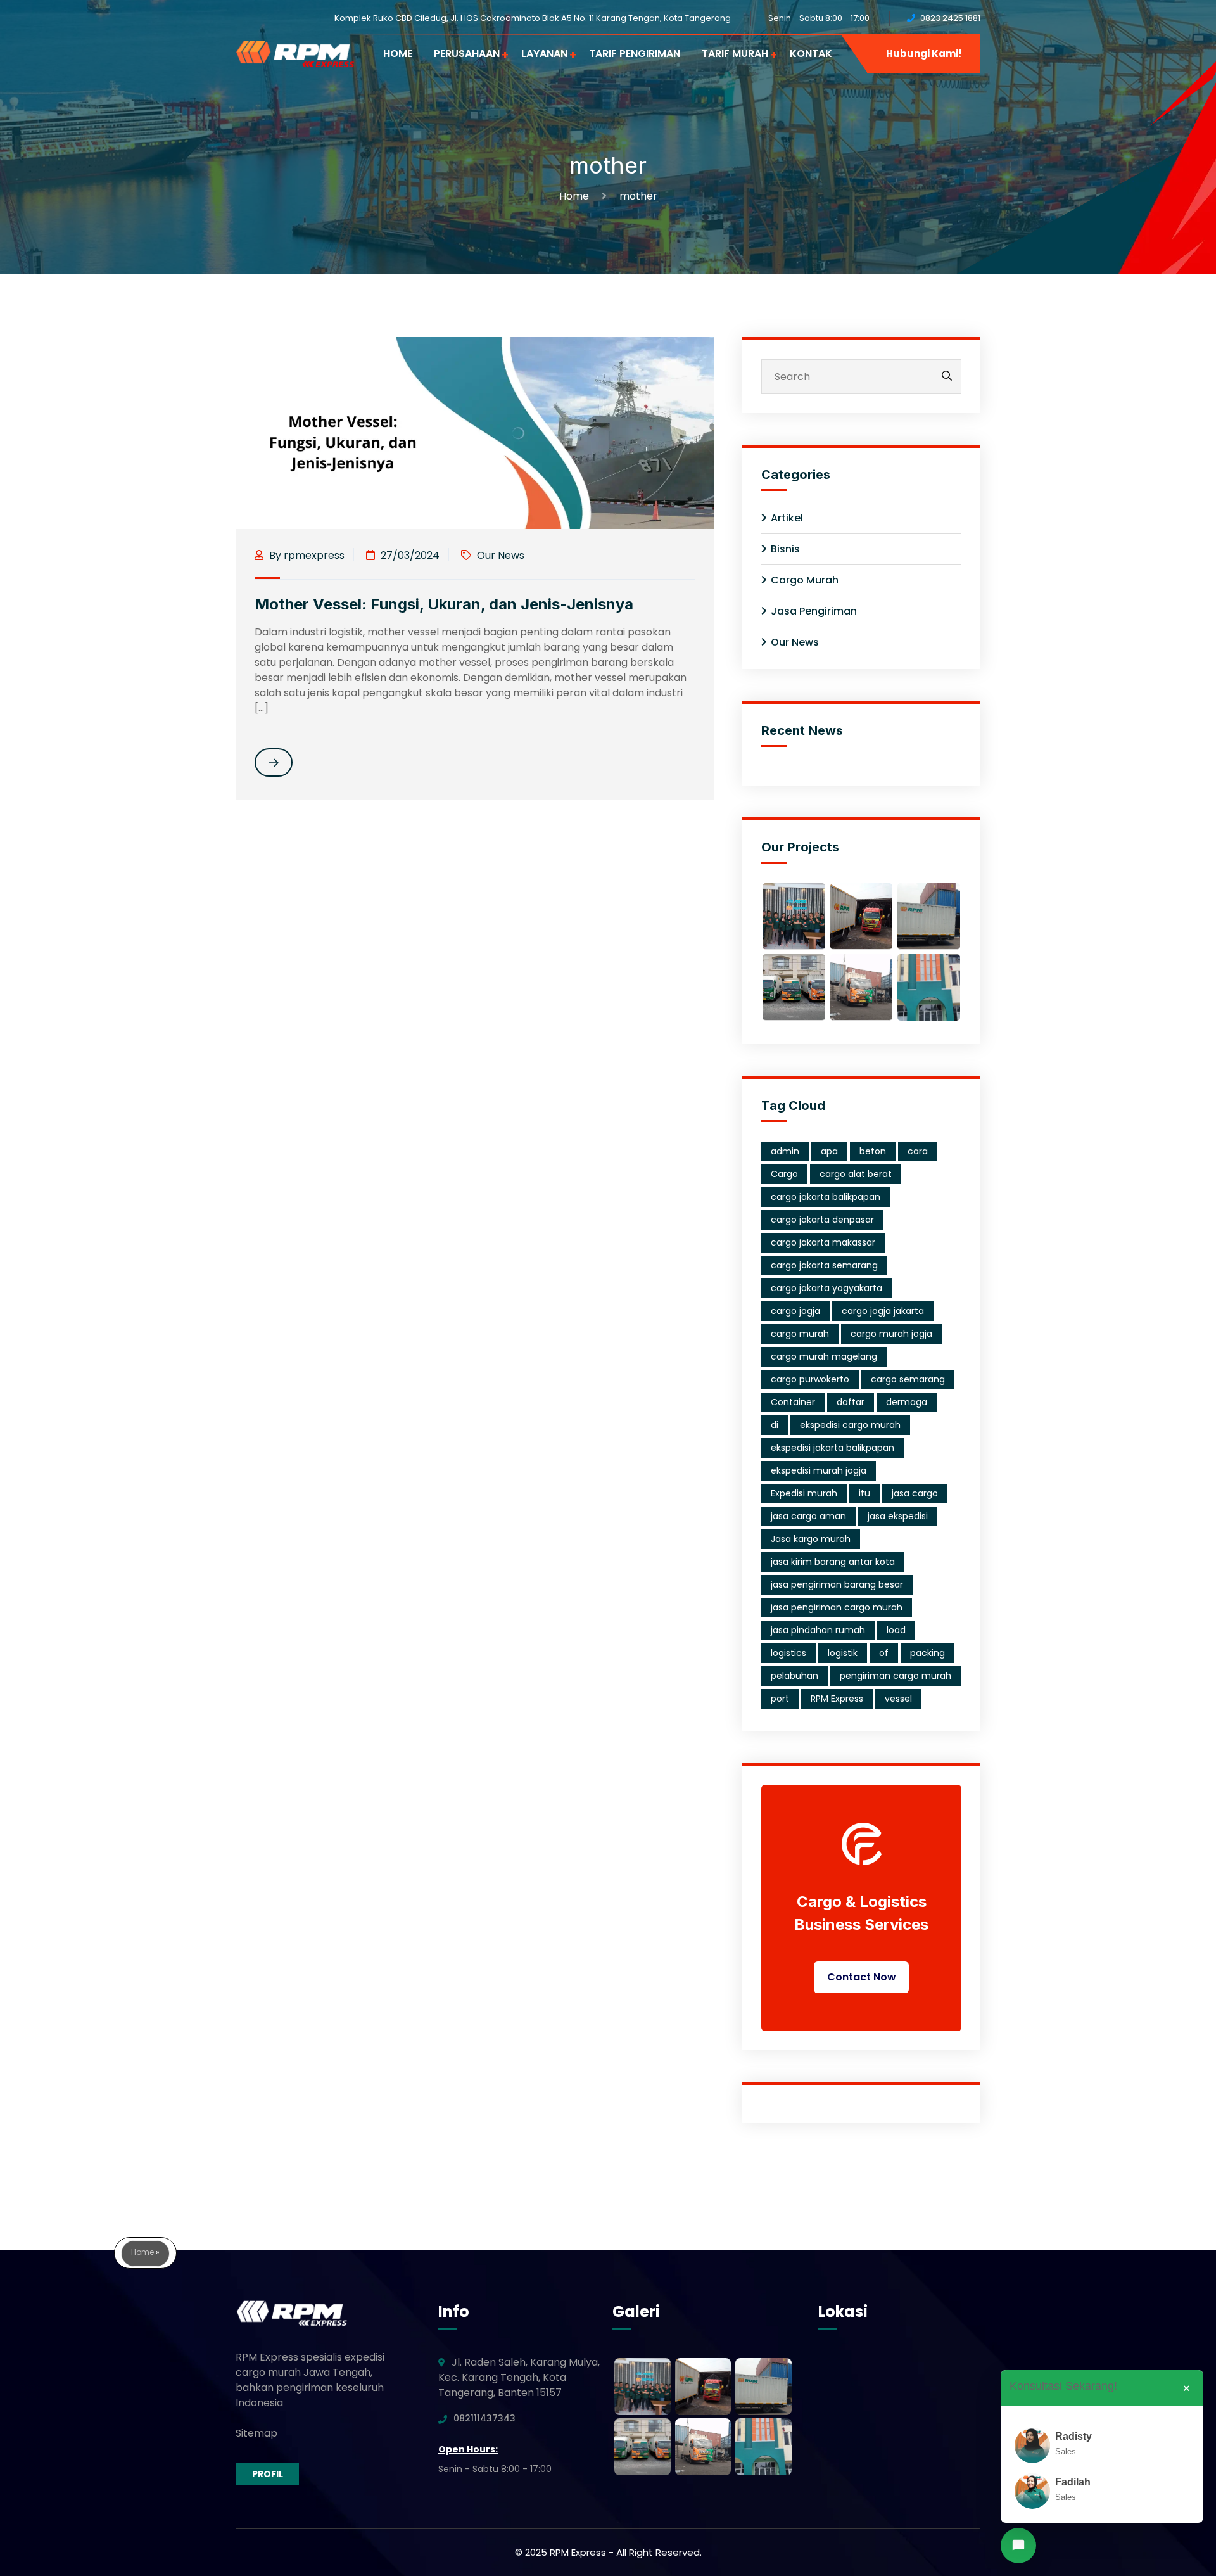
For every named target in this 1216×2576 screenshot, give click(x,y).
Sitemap (256, 2433)
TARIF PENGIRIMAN (635, 54)
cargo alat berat (856, 1174)
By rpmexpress (306, 555)
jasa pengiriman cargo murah (837, 1607)
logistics (788, 1653)
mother (638, 196)
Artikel (787, 518)
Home (577, 196)
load (896, 1630)
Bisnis (785, 549)
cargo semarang (908, 1379)
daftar (851, 1402)
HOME (398, 54)
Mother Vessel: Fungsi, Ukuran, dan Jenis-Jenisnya (444, 604)
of (884, 1653)
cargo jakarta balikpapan (826, 1197)
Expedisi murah (804, 1493)
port (780, 1699)
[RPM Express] (295, 54)
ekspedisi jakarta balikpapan (833, 1448)
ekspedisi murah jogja (819, 1470)
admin (785, 1151)
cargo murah (800, 1334)
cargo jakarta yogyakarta (826, 1288)
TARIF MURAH (735, 54)
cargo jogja (795, 1311)
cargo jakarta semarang (824, 1265)
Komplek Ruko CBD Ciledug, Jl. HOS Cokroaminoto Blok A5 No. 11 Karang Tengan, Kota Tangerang (533, 18)
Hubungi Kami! (924, 54)
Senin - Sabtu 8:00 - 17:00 (819, 18)
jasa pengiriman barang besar (837, 1584)
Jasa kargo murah (811, 1539)
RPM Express (837, 1699)
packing (928, 1653)
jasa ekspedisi (898, 1516)
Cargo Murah (805, 580)
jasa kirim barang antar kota (833, 1562)
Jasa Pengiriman (814, 611)
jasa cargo (915, 1493)
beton (873, 1151)
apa (829, 1151)
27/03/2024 (409, 555)
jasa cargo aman (808, 1516)
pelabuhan (795, 1676)
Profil (268, 2474)
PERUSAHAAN (467, 54)
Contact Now (862, 1977)
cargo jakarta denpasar (822, 1220)
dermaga (907, 1402)
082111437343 (484, 2418)
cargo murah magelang (824, 1356)
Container (793, 1402)
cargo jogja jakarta (883, 1311)
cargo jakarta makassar (823, 1242)
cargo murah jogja (891, 1334)
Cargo (784, 1174)
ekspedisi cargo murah (850, 1425)
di (775, 1425)
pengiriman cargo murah (896, 1676)
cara (918, 1151)
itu (864, 1493)
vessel (898, 1699)
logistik (843, 1653)
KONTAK (811, 54)
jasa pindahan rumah (818, 1630)
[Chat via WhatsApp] (1018, 2546)
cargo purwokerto (810, 1379)
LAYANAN (544, 54)
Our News (501, 555)
